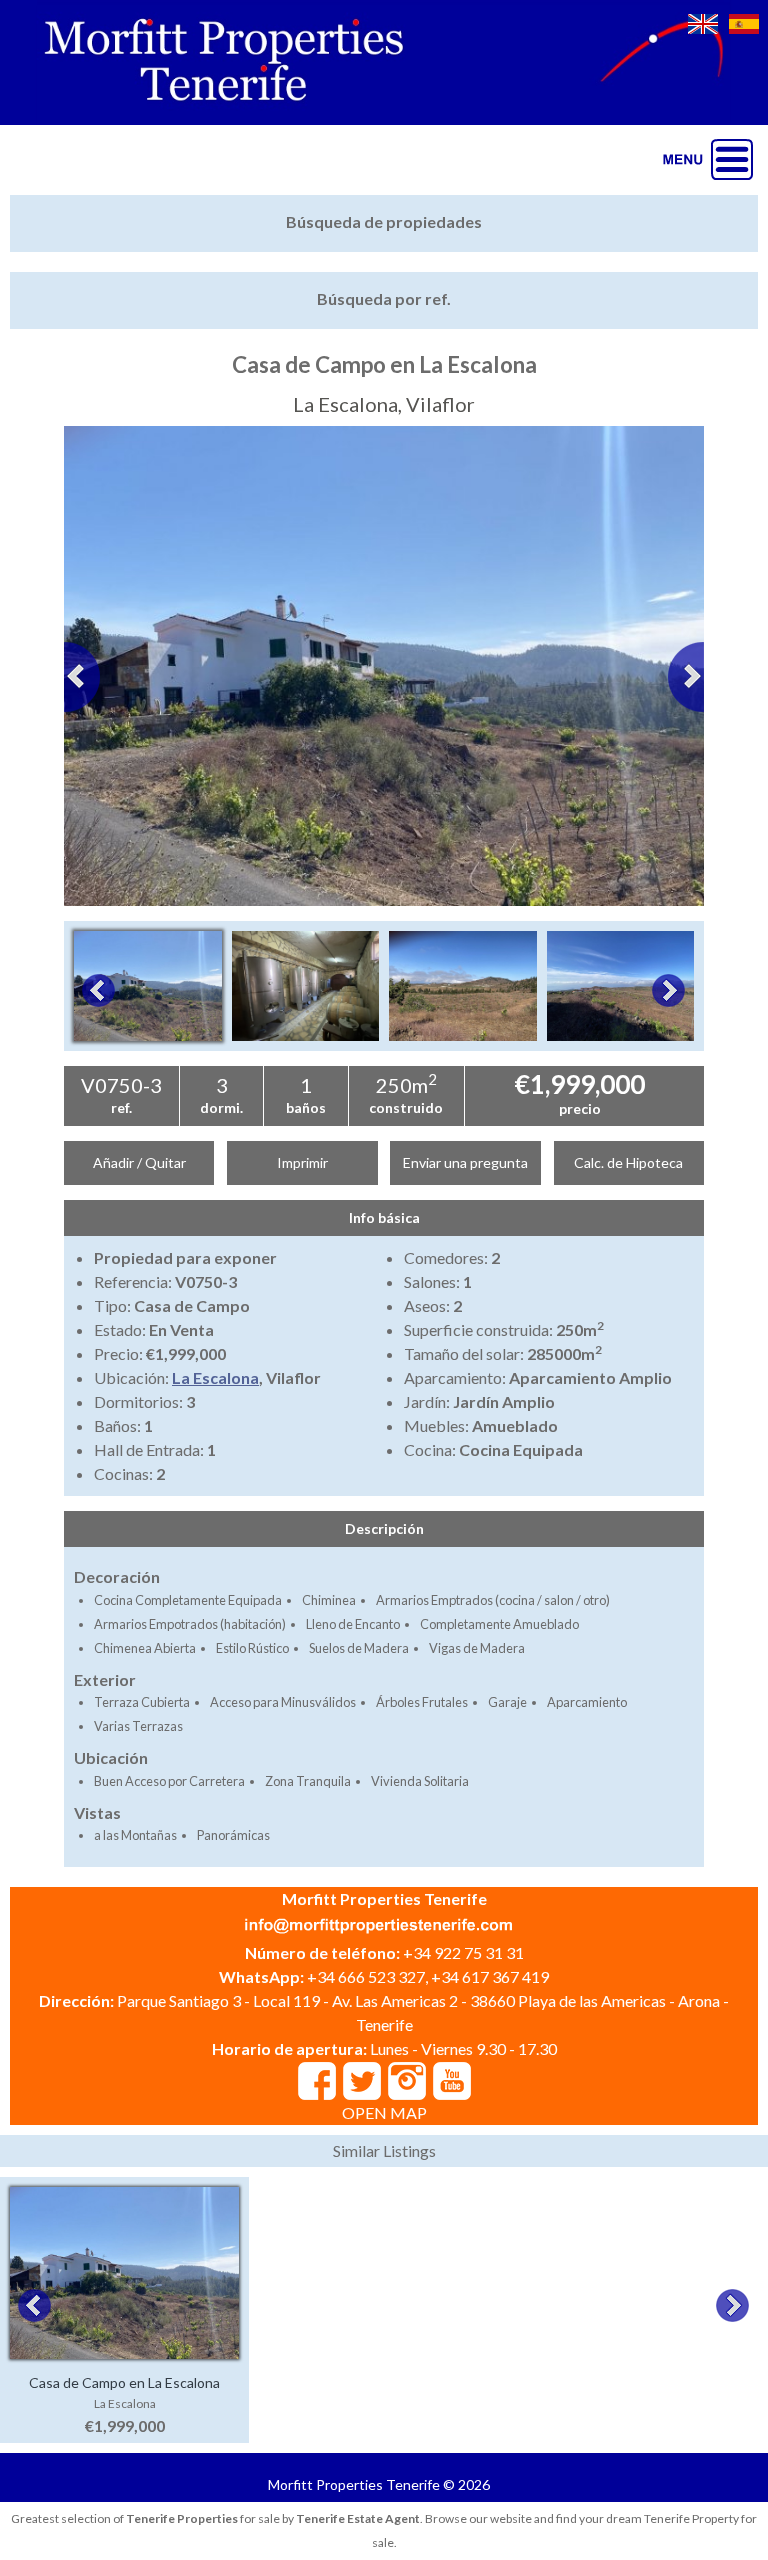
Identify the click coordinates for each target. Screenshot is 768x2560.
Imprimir (302, 1162)
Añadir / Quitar (139, 1162)
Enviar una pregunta (465, 1162)
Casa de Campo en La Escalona (124, 2382)
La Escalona (215, 1377)
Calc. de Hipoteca (628, 1162)
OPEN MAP (384, 2112)
